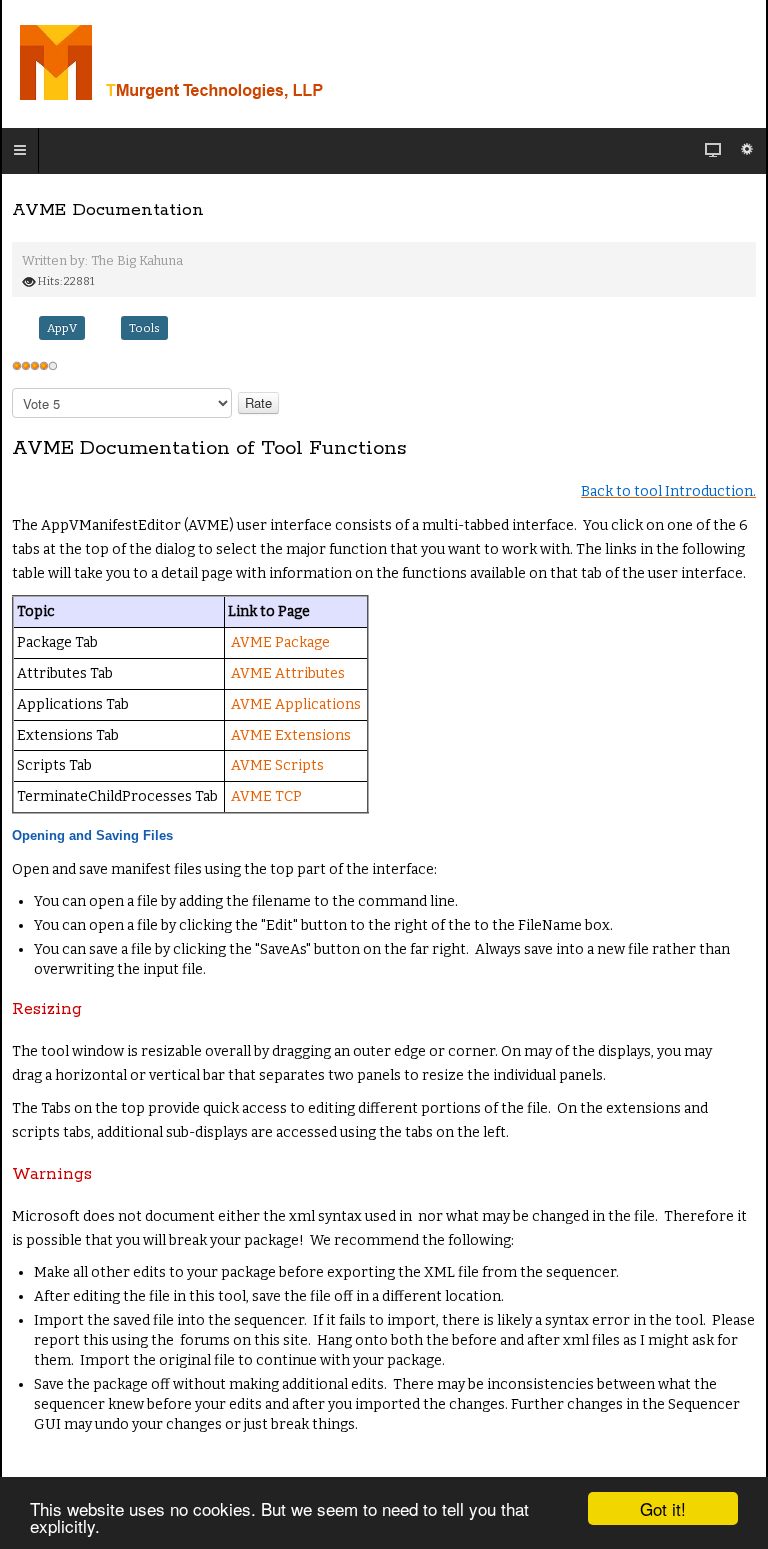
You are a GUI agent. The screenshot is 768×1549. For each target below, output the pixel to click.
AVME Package (280, 642)
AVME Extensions (291, 735)
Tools (144, 328)
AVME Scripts (277, 765)
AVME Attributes (288, 673)
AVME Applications (296, 704)
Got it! (663, 1508)
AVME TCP (266, 796)
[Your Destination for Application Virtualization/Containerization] (258, 64)
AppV (62, 328)
